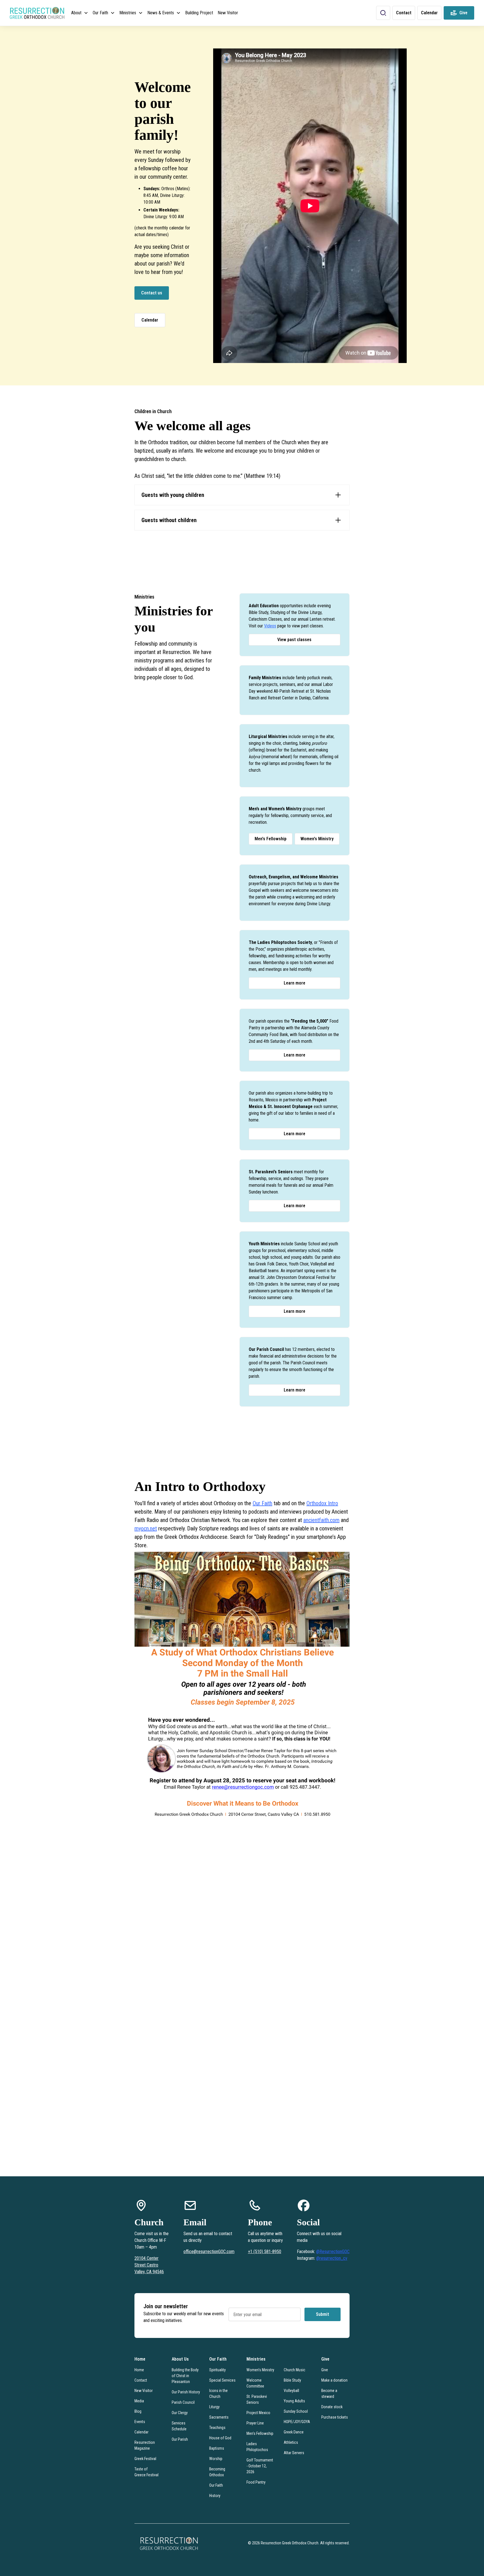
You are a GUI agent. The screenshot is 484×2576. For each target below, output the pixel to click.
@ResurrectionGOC (333, 2252)
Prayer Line (255, 2423)
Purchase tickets (335, 2417)
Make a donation (334, 2380)
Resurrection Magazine (145, 2445)
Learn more (295, 983)
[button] (80, 13)
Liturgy (214, 2407)
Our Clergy (180, 2413)
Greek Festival (145, 2459)
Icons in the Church (218, 2394)
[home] (37, 13)
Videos (270, 626)
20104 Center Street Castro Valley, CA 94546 (149, 2265)
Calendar (150, 320)
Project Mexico (258, 2413)
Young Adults (294, 2401)
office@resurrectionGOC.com (209, 2252)
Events (140, 2422)
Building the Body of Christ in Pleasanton (185, 2376)
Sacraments (219, 2417)
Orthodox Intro (322, 1503)
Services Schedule (179, 2426)
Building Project (199, 13)
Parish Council (183, 2402)
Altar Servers (294, 2453)
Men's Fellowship (271, 839)
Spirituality (217, 2370)
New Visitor (228, 13)
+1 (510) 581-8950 (265, 2252)
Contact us (152, 293)
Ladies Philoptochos (257, 2447)
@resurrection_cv (332, 2258)
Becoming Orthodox (217, 2472)
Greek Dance (294, 2432)
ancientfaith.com (321, 1520)
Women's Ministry (317, 839)
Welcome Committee (255, 2383)
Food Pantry (256, 2482)
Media (139, 2401)
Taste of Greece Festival (146, 2472)
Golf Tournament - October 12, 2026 (260, 2466)
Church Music (295, 2370)
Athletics (291, 2442)
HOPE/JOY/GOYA (297, 2422)
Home (139, 2370)
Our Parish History (186, 2392)
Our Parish (180, 2439)
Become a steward (329, 2394)
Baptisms (217, 2448)
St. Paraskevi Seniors (257, 2399)
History (215, 2496)
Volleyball (291, 2391)
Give (325, 2370)
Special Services (222, 2380)
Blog (138, 2411)
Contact (141, 2380)
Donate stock (332, 2407)
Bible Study (292, 2380)
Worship (216, 2459)
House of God (220, 2438)
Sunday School (296, 2411)
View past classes (294, 640)
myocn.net (146, 1528)
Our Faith (262, 1503)
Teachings (217, 2428)
